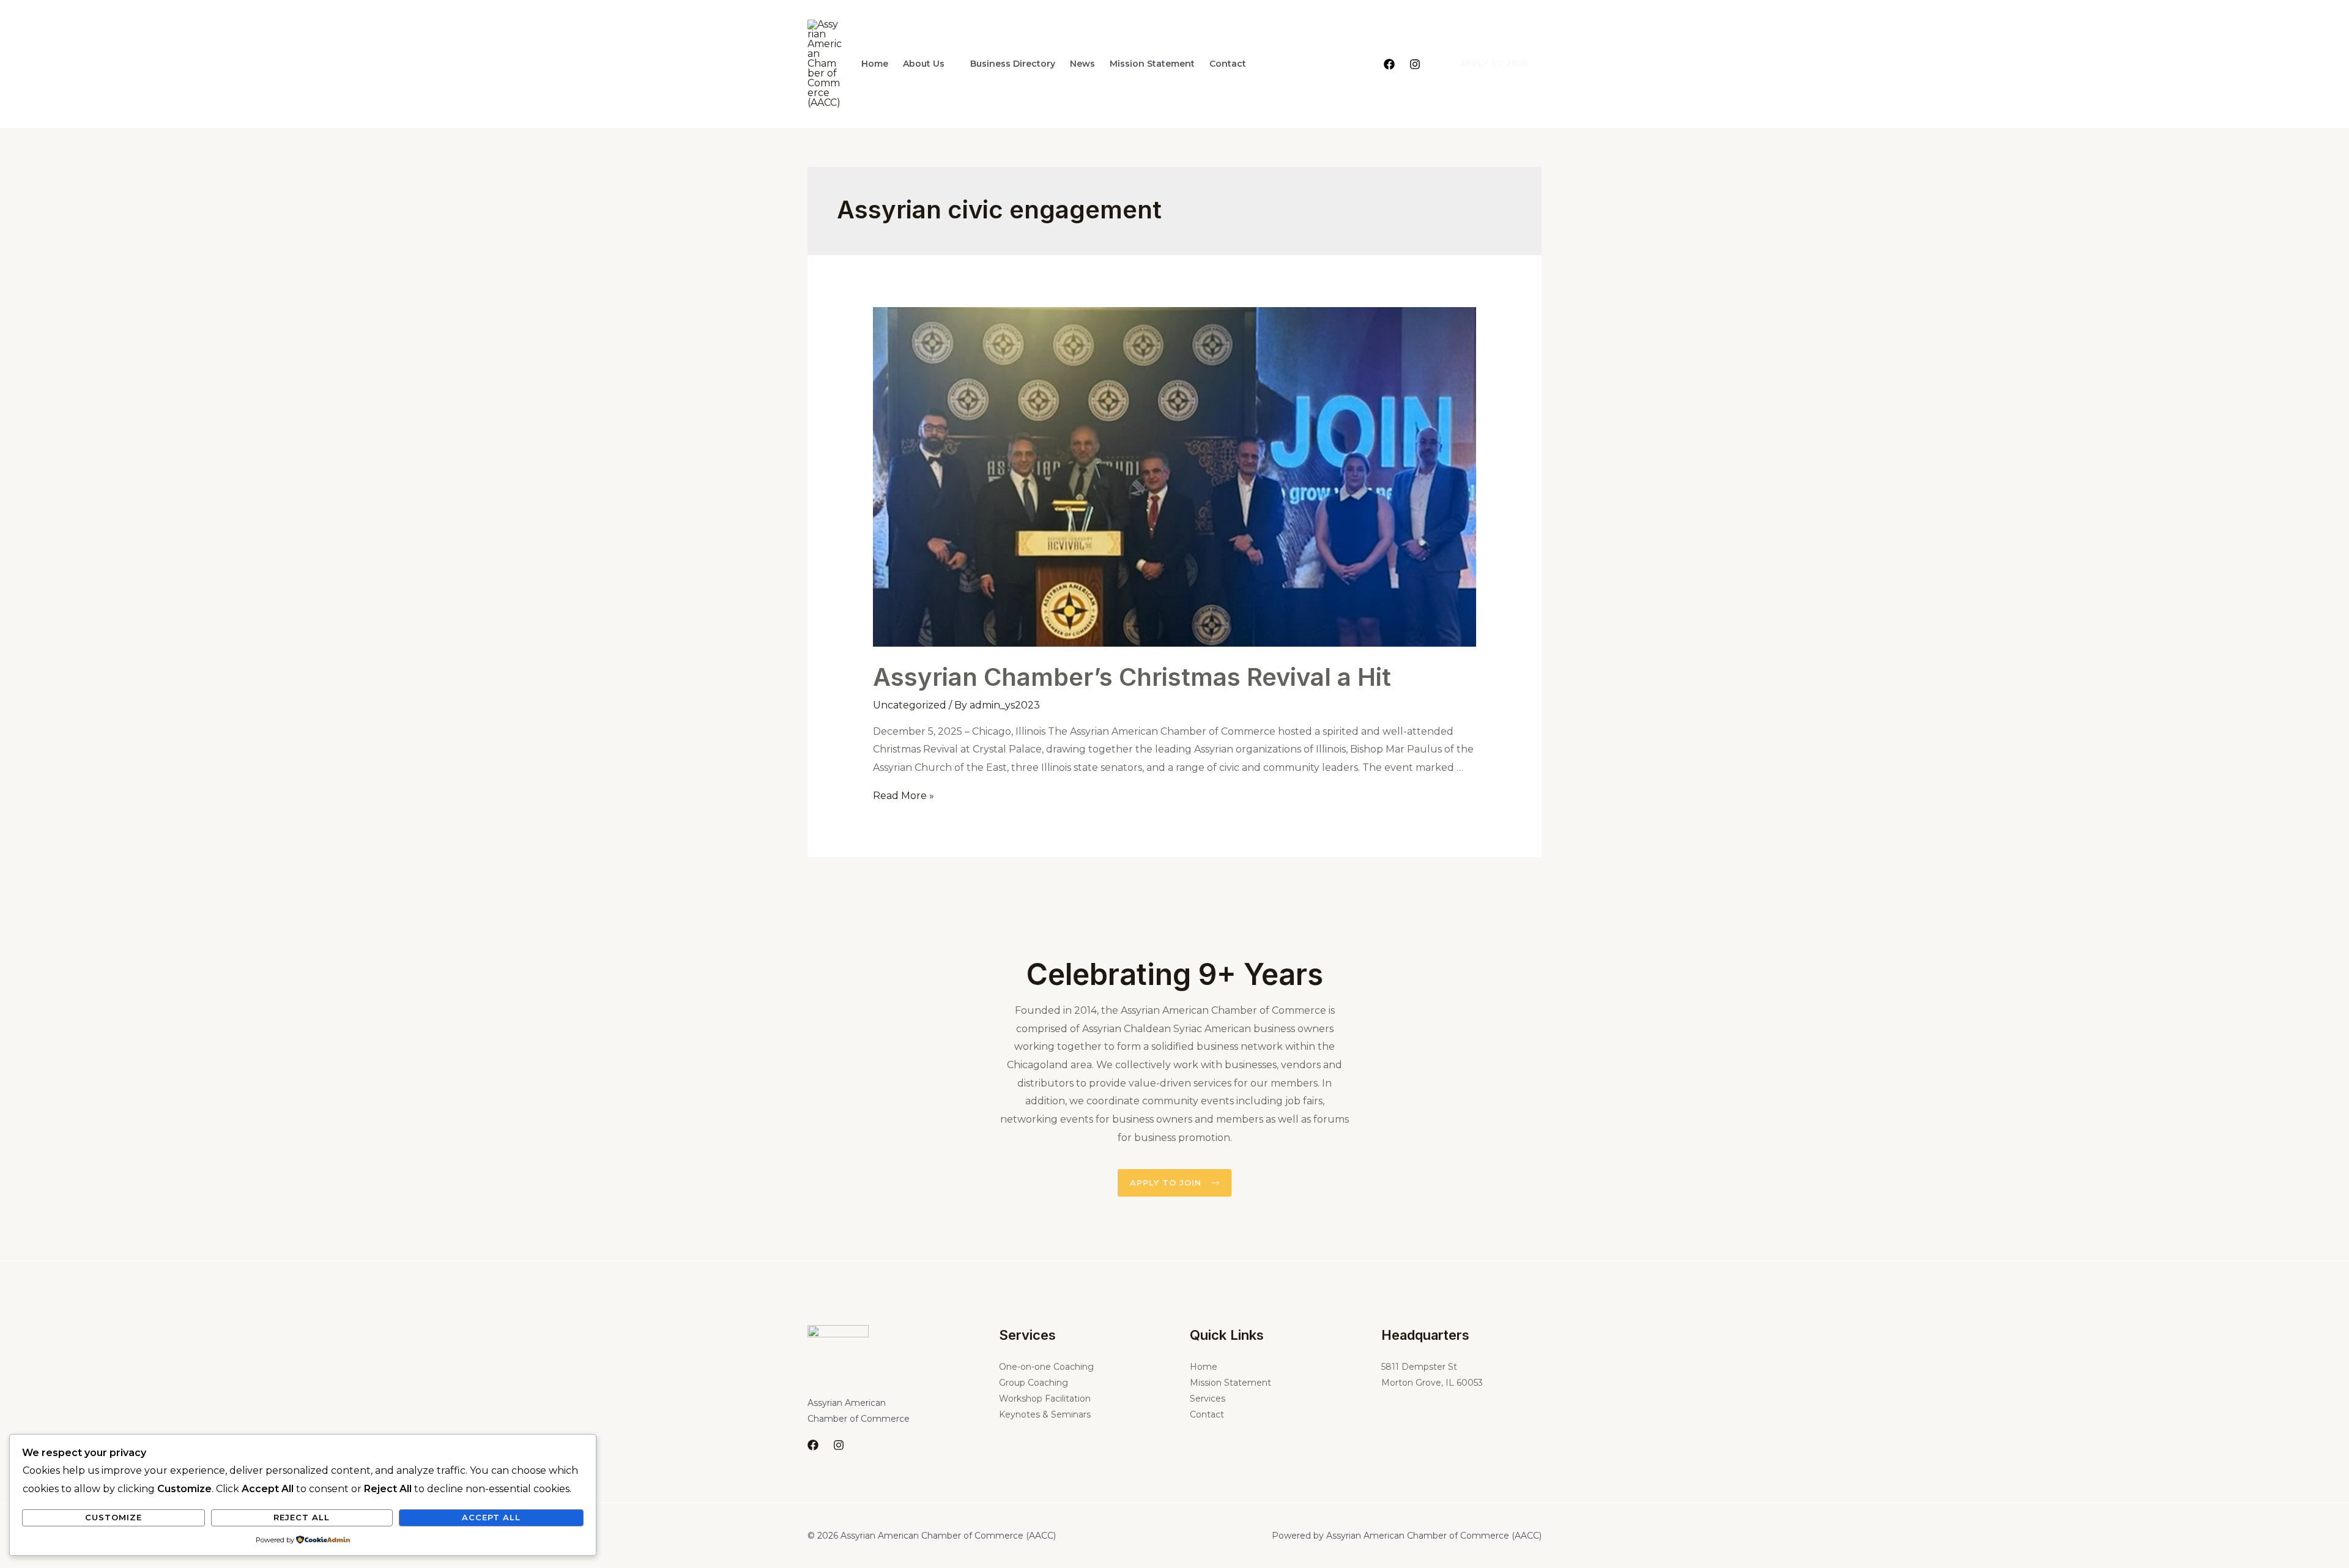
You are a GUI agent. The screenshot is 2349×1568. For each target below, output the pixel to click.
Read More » (904, 796)
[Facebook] (1389, 64)
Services (1208, 1399)
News (1082, 64)
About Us (924, 64)
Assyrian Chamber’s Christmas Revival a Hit (1132, 677)
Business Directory (1013, 64)
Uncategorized (910, 705)
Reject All (302, 1517)
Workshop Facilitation (1045, 1399)
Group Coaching (1033, 1383)
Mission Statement (1152, 64)
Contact (1228, 64)
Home (875, 64)
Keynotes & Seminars (1045, 1414)
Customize (113, 1517)
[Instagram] (1415, 64)
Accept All (491, 1517)
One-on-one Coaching (1046, 1367)
